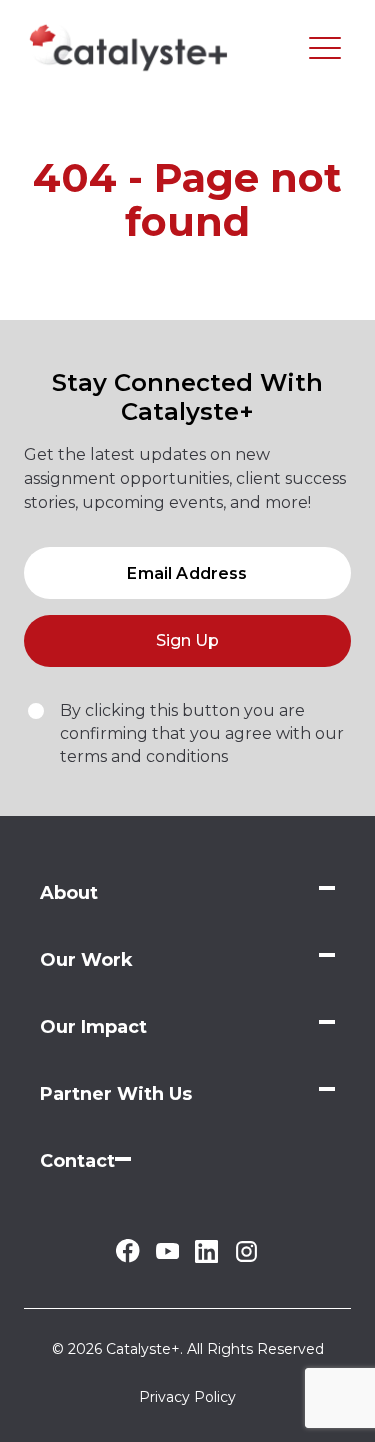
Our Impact (93, 1027)
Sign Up (187, 640)
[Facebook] (127, 1257)
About (69, 893)
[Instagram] (246, 1258)
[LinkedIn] (206, 1257)
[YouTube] (167, 1253)
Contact (77, 1161)
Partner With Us (116, 1094)
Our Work (86, 960)
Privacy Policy (187, 1397)
